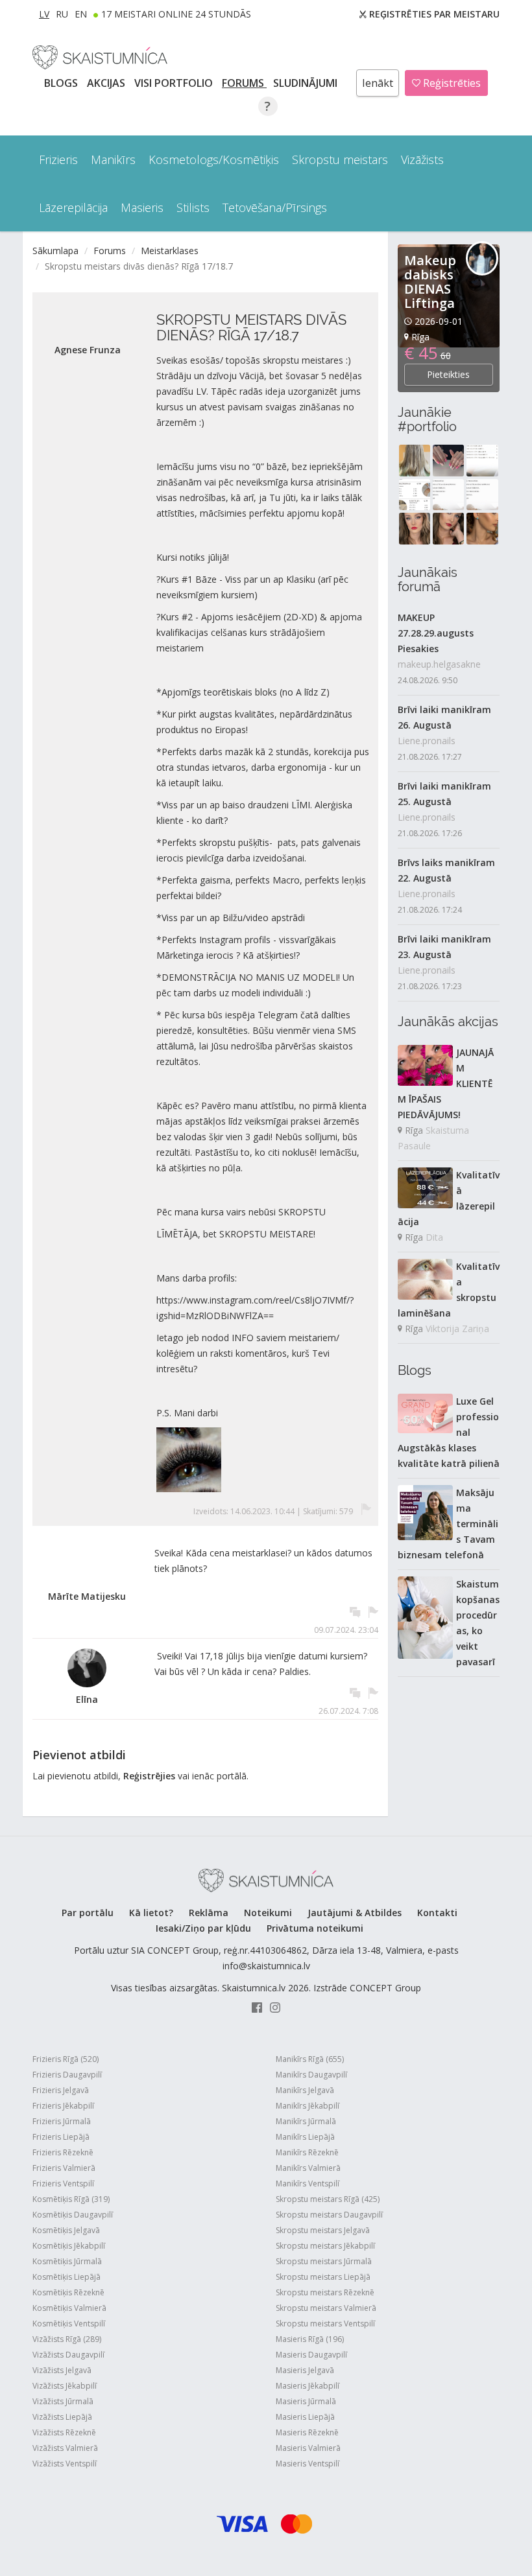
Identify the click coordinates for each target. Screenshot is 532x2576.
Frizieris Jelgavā (61, 2090)
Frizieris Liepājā (61, 2137)
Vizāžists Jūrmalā (63, 2401)
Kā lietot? (151, 1913)
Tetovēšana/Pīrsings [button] (275, 207)
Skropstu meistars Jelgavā (323, 2230)
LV (44, 14)
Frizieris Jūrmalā (62, 2121)
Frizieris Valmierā (64, 2168)
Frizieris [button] (58, 159)
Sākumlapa (55, 251)
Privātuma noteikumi (315, 1928)
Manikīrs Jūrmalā (306, 2121)
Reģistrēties (451, 83)
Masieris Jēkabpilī (308, 2386)
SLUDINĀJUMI (307, 83)
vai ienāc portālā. (213, 1776)
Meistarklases (170, 251)
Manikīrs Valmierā (308, 2168)
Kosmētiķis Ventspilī (69, 2324)
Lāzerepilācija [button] (73, 207)
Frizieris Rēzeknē (63, 2152)
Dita (434, 1237)
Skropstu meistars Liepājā (323, 2277)
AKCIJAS (107, 83)
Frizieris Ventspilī (63, 2184)
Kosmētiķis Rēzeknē (68, 2292)
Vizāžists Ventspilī (65, 2464)
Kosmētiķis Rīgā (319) (71, 2199)
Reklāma (209, 1913)
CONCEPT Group (385, 1988)
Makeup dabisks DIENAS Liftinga (430, 282)
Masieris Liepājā (305, 2417)
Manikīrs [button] (113, 159)
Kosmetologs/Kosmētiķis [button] (214, 159)
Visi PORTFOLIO (175, 83)
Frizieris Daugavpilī (67, 2075)
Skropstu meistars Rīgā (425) (328, 2199)
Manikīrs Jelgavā (305, 2090)
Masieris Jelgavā (305, 2370)
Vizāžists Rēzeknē (64, 2432)
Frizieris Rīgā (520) (66, 2059)
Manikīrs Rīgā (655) (310, 2059)
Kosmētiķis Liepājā (66, 2277)
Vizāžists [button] (422, 159)
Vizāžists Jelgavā (62, 2370)
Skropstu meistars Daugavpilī (329, 2215)
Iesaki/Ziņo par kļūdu (203, 1928)
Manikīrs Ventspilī (308, 2184)
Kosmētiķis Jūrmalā (67, 2261)
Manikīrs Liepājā (305, 2137)
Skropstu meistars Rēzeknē (325, 2292)
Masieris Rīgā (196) (310, 2339)
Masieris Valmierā (308, 2448)
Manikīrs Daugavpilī (311, 2075)
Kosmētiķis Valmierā (69, 2308)
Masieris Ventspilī (308, 2464)
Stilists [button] (193, 207)
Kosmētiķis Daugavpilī (73, 2215)
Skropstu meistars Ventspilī (325, 2324)
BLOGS (62, 83)
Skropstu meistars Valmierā (326, 2308)
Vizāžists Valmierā (65, 2448)
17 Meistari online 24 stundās (176, 14)
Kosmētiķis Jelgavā (66, 2230)
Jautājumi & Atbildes (355, 1913)
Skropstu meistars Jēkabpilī (325, 2246)
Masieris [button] (142, 207)
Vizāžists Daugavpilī (68, 2355)
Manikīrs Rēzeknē (307, 2152)
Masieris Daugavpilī (311, 2355)
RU (62, 14)
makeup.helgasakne (439, 664)
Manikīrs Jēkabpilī (308, 2106)
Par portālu (88, 1913)
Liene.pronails (427, 741)
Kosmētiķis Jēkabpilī (69, 2246)
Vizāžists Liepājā (62, 2417)
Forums (244, 83)
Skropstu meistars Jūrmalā (324, 2261)
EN (81, 14)
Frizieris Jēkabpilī (63, 2106)
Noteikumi (268, 1913)
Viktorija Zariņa (457, 1329)
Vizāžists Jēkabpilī (65, 2386)
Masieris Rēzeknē (307, 2432)
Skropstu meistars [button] (340, 159)
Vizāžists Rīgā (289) (67, 2339)
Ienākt (378, 83)
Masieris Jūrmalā (306, 2401)
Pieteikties (448, 374)
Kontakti (437, 1913)
